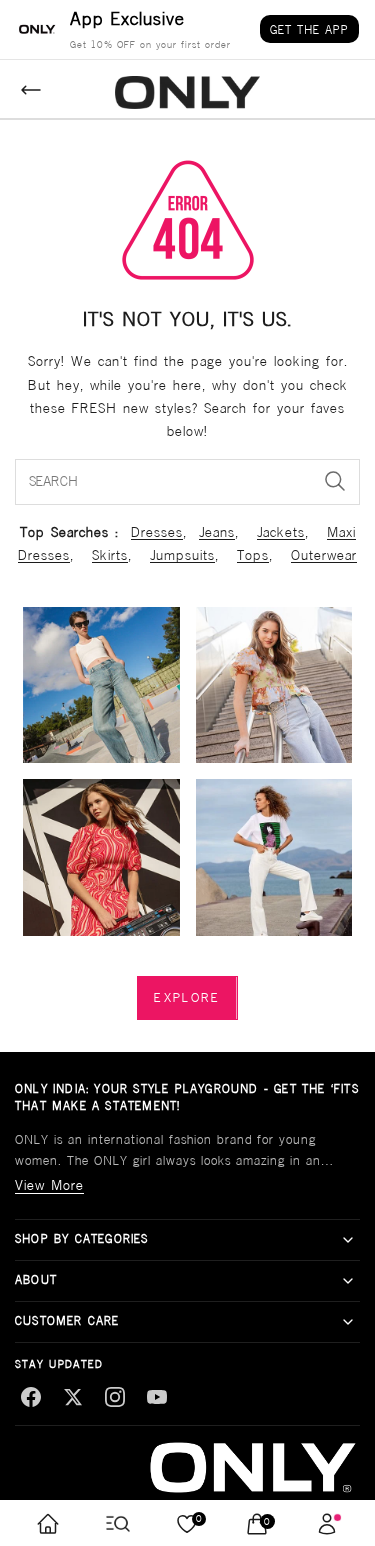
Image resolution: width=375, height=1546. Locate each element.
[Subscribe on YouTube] (157, 1397)
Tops (253, 555)
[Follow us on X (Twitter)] (73, 1397)
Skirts (110, 555)
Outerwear (324, 555)
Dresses (157, 532)
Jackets (281, 532)
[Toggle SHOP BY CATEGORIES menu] (348, 1240)
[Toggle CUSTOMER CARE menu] (348, 1322)
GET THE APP (309, 29)
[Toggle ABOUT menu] (348, 1281)
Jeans (217, 532)
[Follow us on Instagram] (115, 1397)
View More (49, 1185)
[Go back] (31, 90)
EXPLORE (187, 997)
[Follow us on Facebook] (31, 1397)
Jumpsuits (182, 555)
